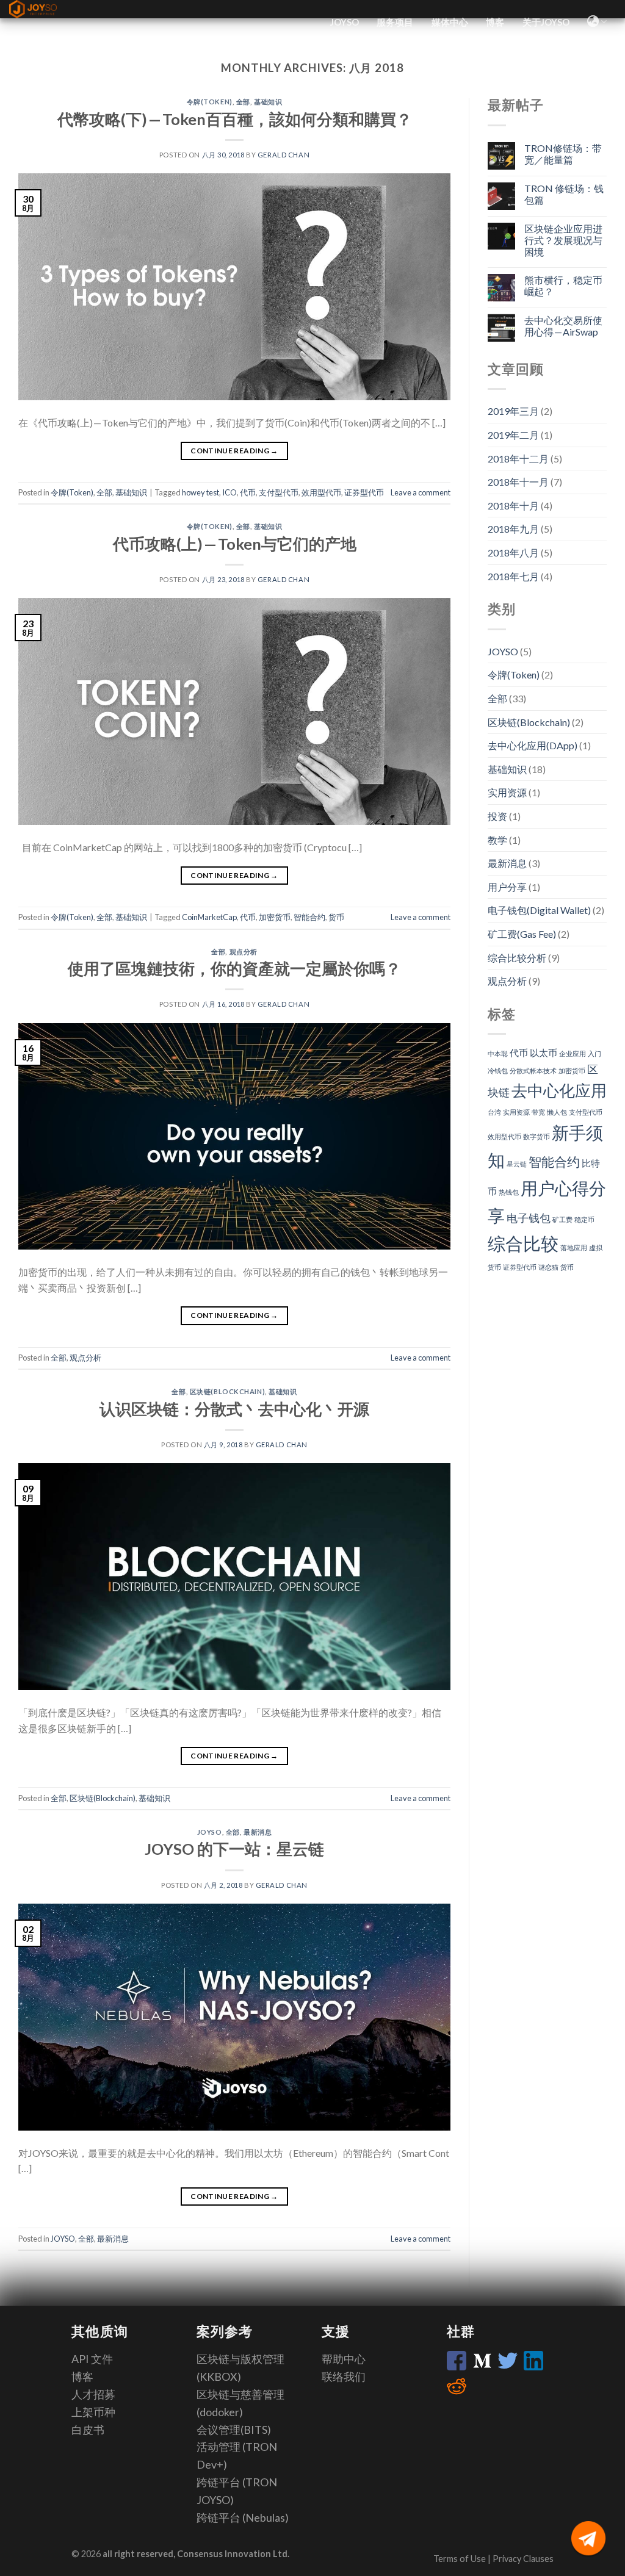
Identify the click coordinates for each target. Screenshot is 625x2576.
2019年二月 (513, 435)
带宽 (538, 1112)
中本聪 (498, 1053)
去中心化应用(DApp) (533, 745)
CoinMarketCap (209, 917)
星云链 (517, 1164)
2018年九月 (513, 529)
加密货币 (275, 917)
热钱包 (509, 1192)
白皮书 (88, 2430)
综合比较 (523, 1243)
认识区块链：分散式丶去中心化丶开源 (234, 1409)
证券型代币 (364, 492)
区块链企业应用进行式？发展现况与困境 (563, 240)
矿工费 (562, 1219)
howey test (201, 492)
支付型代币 (279, 492)
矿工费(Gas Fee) (522, 934)
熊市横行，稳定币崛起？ (563, 286)
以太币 (544, 1052)
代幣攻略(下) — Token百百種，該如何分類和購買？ (235, 119)
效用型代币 (321, 492)
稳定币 (584, 1219)
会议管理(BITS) (234, 2430)
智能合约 (309, 917)
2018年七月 (513, 576)
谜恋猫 (548, 1267)
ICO (229, 492)
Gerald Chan (284, 155)
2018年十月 (513, 505)
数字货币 (536, 1136)
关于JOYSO (546, 22)
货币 (336, 917)
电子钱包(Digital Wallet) (539, 910)
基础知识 (268, 102)
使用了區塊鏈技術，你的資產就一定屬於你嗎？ (234, 968)
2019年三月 (513, 411)
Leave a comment (421, 492)
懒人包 (557, 1112)
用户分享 (507, 887)
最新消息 (258, 1832)
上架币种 (93, 2412)
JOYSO (345, 22)
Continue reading (234, 451)
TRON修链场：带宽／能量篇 (563, 154)
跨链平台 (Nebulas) (243, 2517)
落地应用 (574, 1247)
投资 (497, 816)
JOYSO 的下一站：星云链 (234, 1849)
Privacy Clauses (523, 2559)
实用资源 (507, 792)
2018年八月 (513, 552)
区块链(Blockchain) (227, 1391)
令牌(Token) (210, 102)
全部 (243, 102)
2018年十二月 (518, 459)
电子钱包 (529, 1218)
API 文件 (92, 2359)
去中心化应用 (559, 1090)
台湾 (494, 1112)
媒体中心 (450, 22)
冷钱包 (498, 1070)
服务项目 (395, 22)
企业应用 (573, 1053)
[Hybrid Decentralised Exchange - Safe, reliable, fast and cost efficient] (46, 9)
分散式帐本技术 (533, 1070)
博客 (495, 22)
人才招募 (93, 2394)
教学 (497, 840)
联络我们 (344, 2376)
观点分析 (244, 952)
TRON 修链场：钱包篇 (564, 194)
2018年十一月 (518, 482)
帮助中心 (344, 2359)
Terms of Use (461, 2559)
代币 (248, 492)
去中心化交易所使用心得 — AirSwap (563, 326)
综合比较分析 (517, 958)
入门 (594, 1053)
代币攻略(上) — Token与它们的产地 (235, 544)
